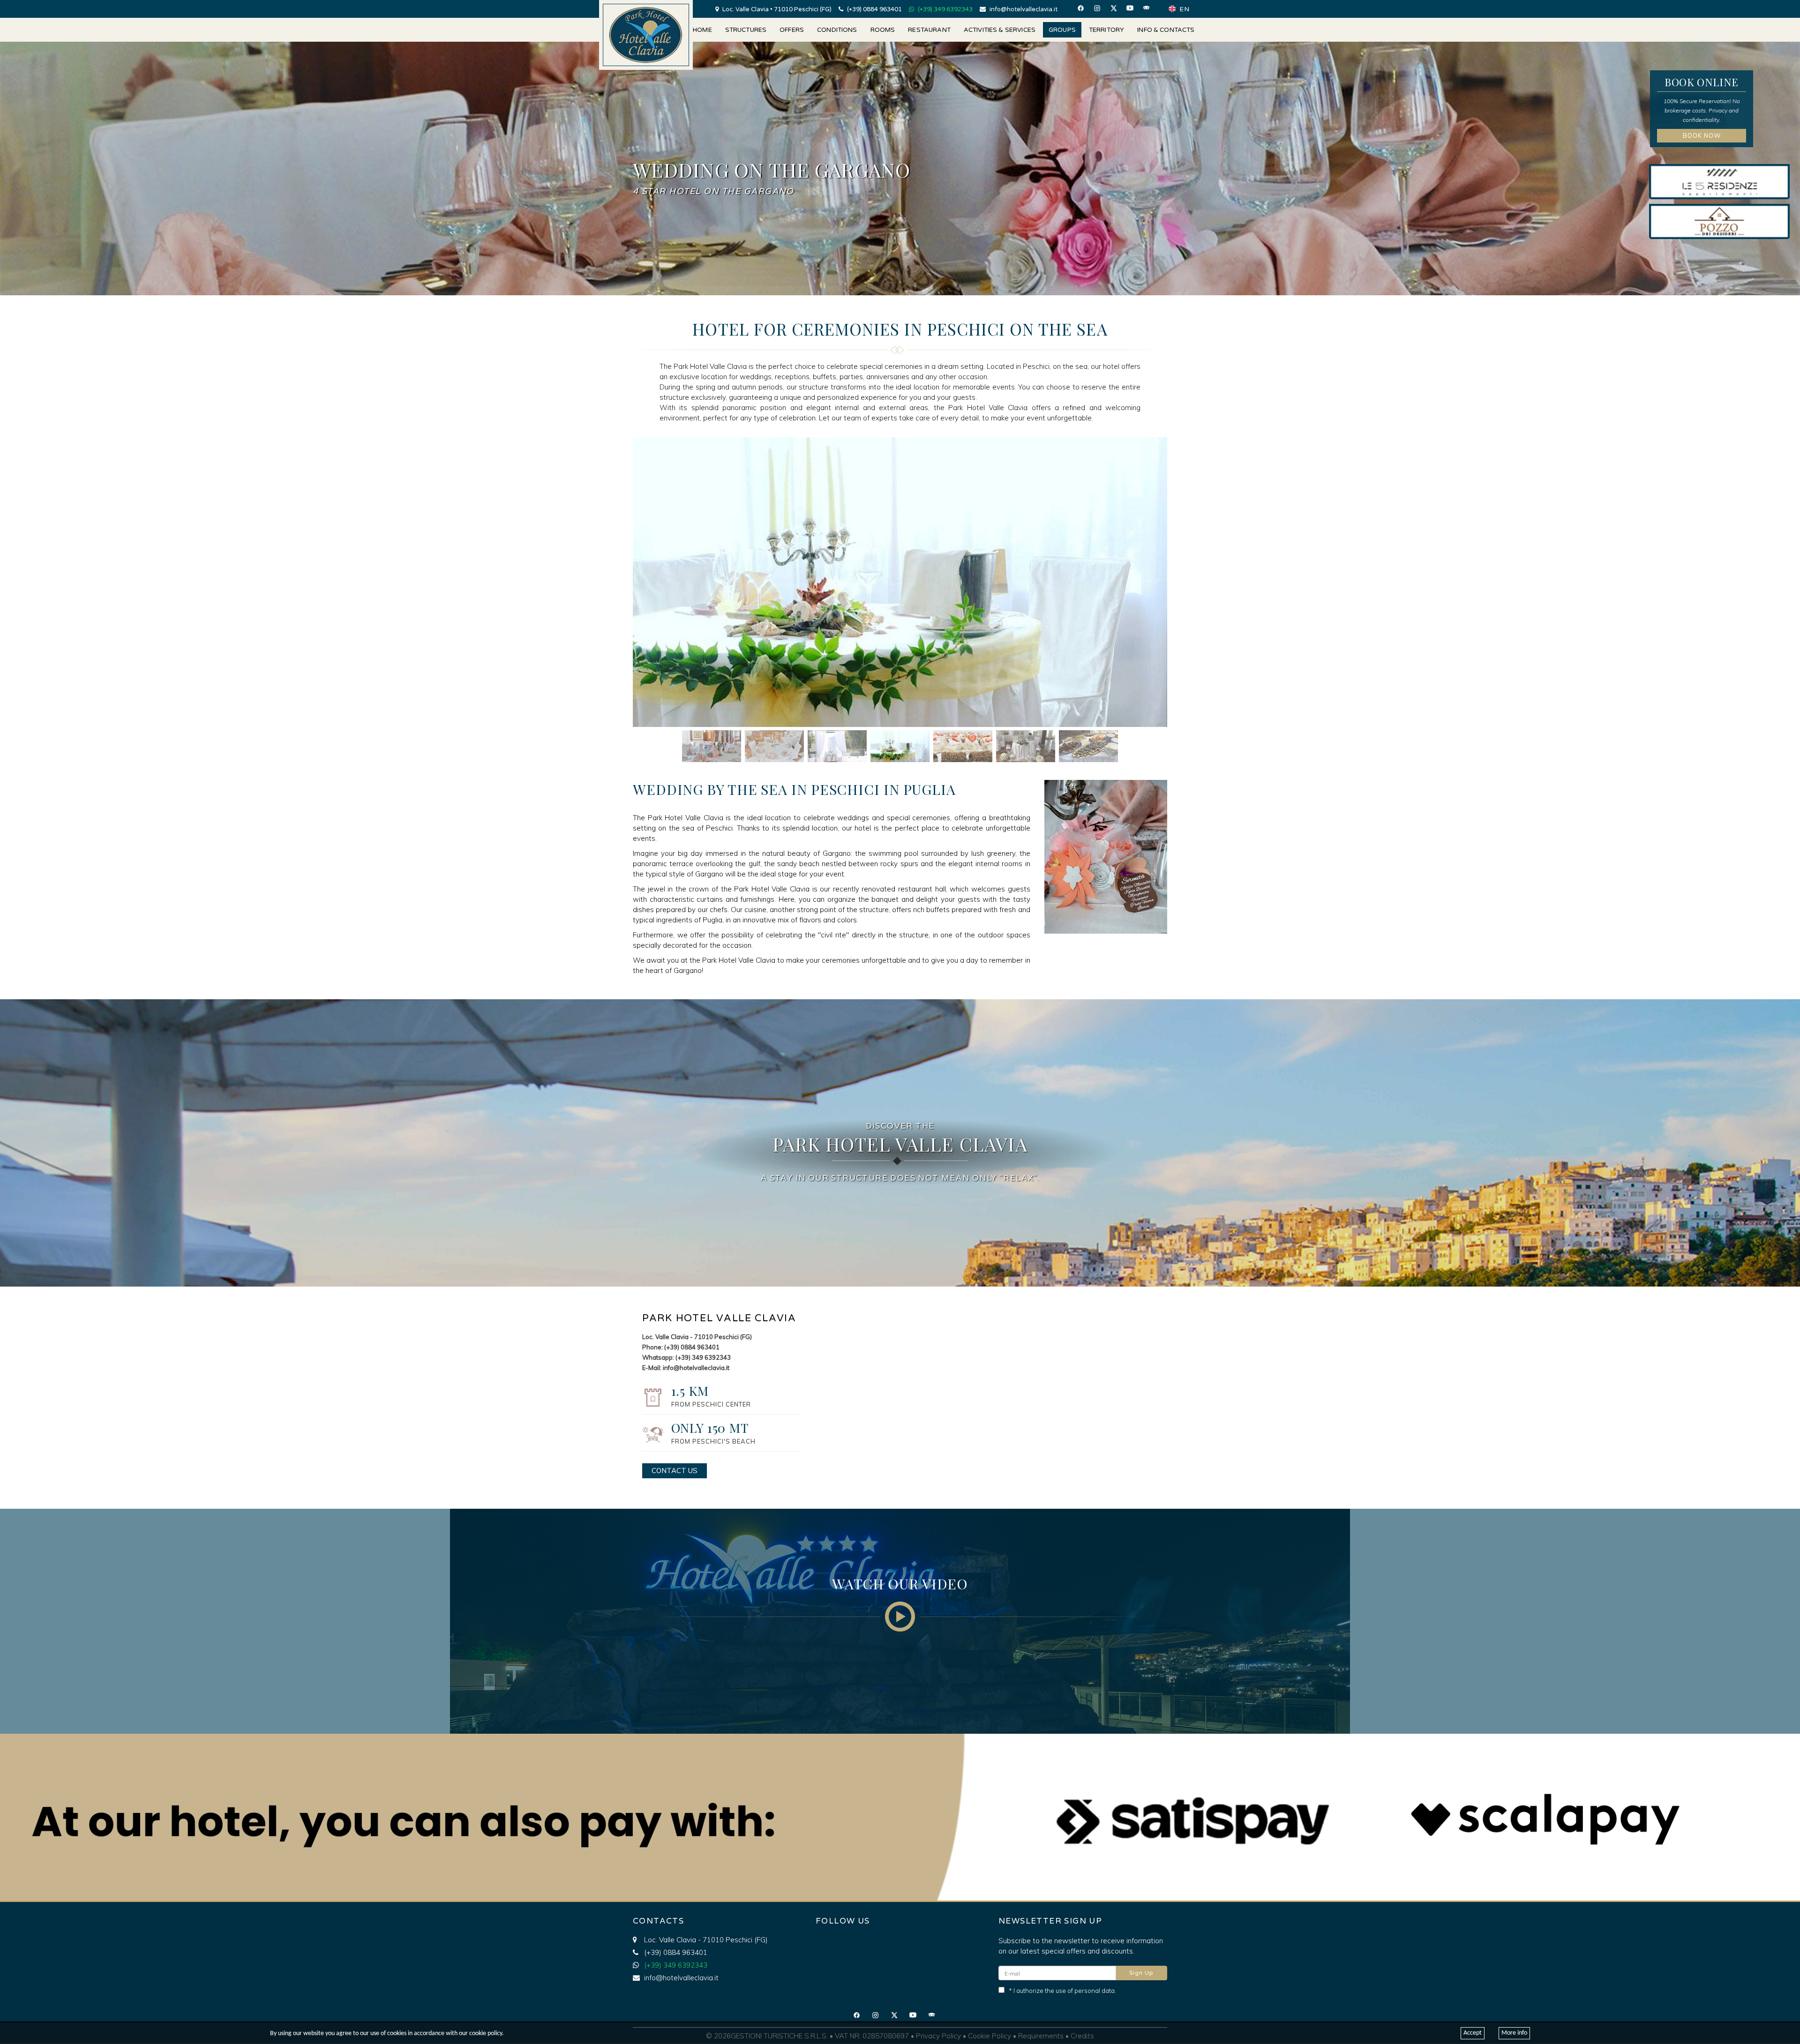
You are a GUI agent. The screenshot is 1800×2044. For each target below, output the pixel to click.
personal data (1095, 1991)
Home (702, 30)
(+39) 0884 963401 (874, 9)
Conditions (837, 30)
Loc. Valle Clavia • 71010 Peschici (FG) (776, 9)
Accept (1473, 2033)
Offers (792, 30)
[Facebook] (1084, 8)
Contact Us (675, 1471)
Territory (1106, 30)
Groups (1062, 30)
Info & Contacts (1166, 30)
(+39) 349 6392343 (945, 9)
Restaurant (929, 30)
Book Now (1702, 135)
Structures (746, 30)
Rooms (883, 30)
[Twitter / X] (1117, 8)
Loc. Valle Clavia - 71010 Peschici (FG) (706, 1940)
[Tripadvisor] (1150, 8)
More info (1514, 2033)
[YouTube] (1133, 8)
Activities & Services (1000, 30)
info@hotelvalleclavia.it (1023, 9)
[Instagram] (1101, 8)
